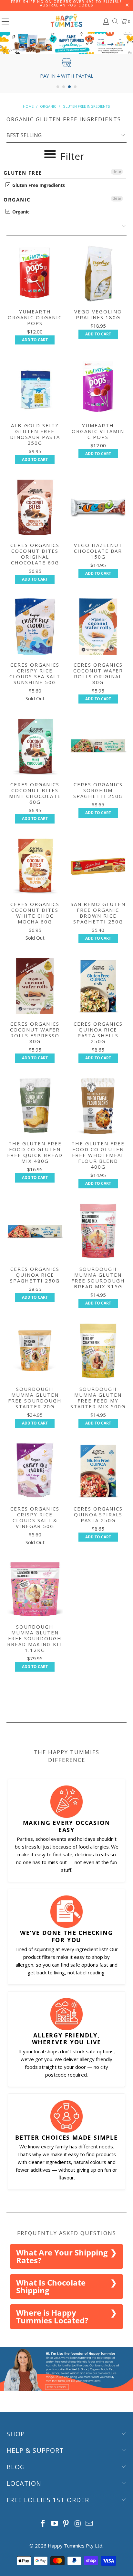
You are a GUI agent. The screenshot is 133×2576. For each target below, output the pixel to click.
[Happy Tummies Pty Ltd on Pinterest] (66, 2524)
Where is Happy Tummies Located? (52, 2316)
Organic (17, 200)
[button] (58, 87)
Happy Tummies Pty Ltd (75, 2546)
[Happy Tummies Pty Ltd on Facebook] (43, 2524)
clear (117, 172)
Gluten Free (23, 173)
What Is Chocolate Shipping (51, 2286)
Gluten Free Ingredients (38, 185)
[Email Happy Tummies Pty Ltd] (89, 2524)
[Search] (115, 21)
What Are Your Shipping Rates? (62, 2256)
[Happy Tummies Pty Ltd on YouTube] (55, 2524)
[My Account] (106, 22)
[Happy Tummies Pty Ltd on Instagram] (78, 2524)
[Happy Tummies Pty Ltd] (66, 21)
